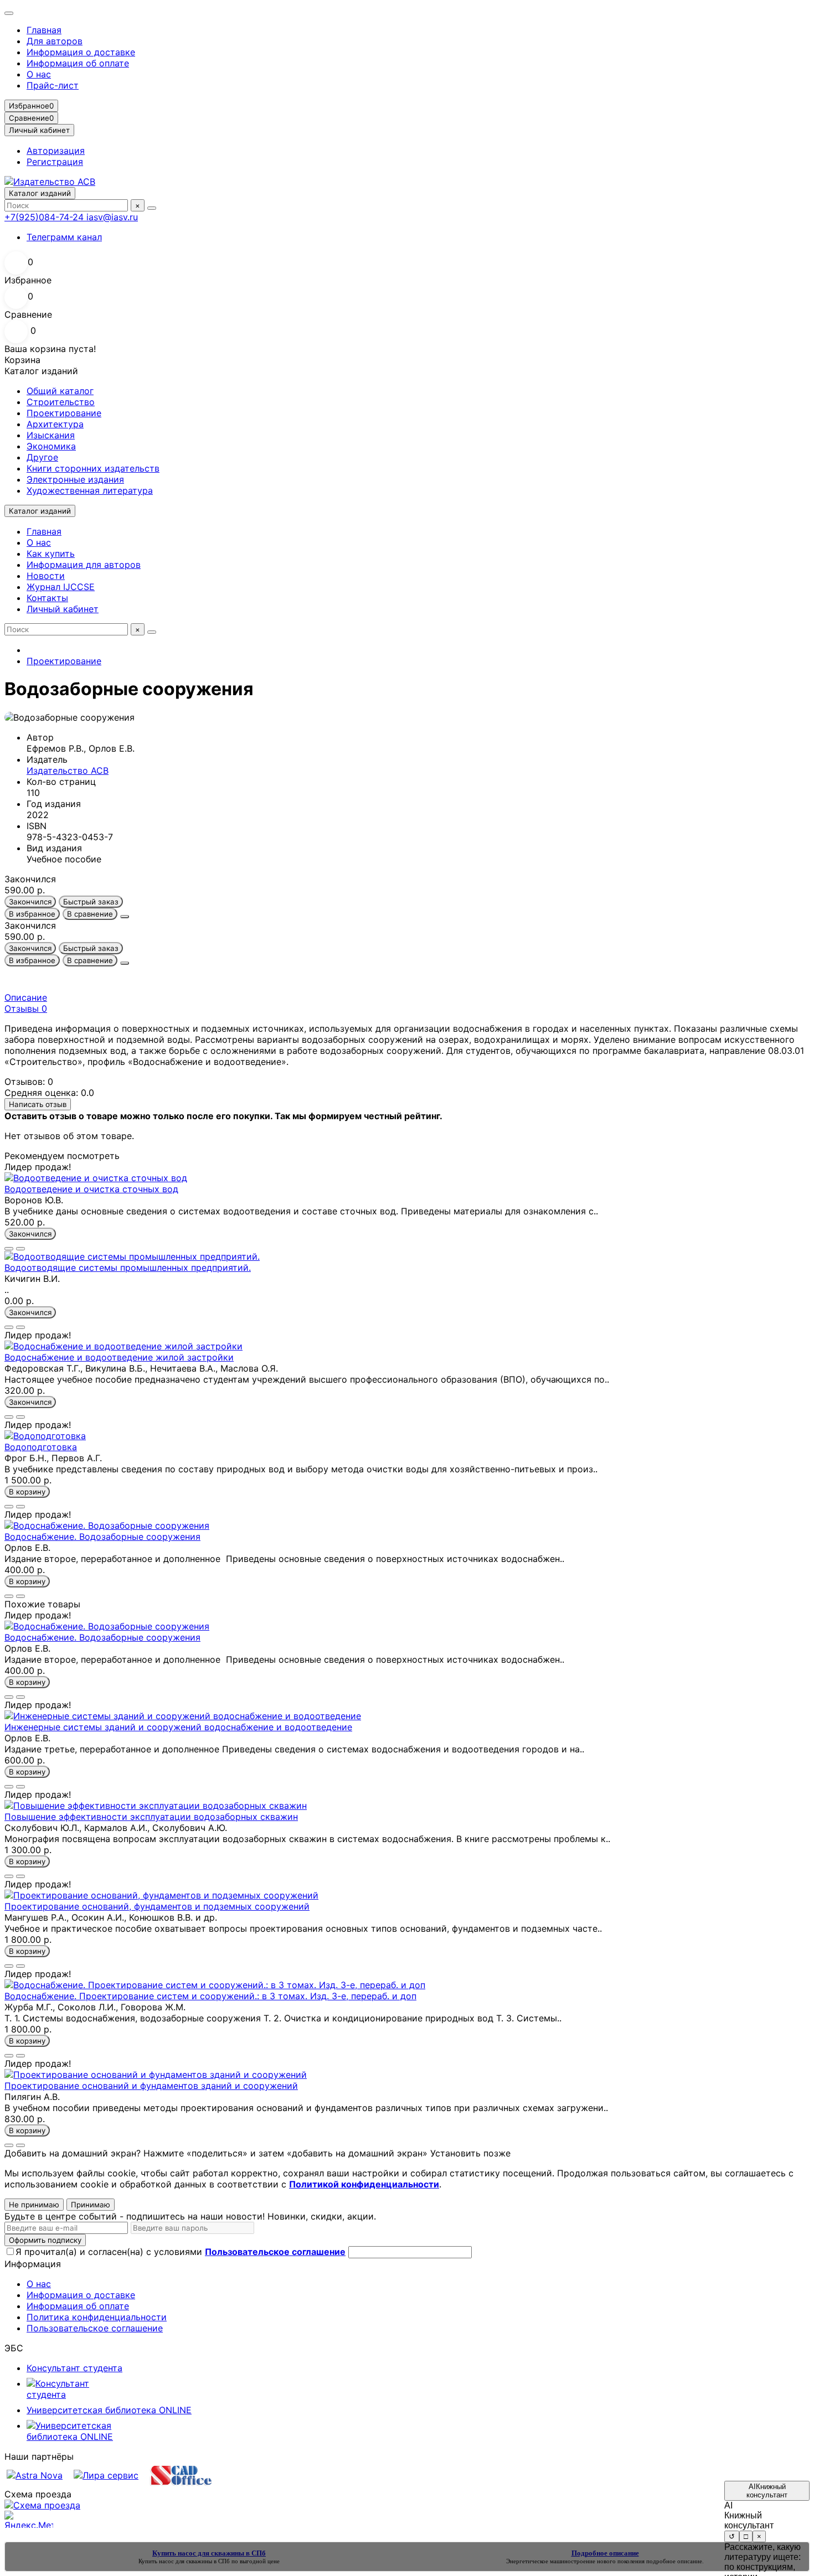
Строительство (61, 402)
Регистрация (55, 162)
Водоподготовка (41, 1447)
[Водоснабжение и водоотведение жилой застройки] (123, 1346)
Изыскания (51, 435)
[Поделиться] (125, 917)
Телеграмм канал (64, 237)
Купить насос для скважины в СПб (184, 2561)
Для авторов (55, 41)
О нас (39, 74)
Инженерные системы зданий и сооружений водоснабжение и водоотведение (178, 1727)
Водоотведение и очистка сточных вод (91, 1189)
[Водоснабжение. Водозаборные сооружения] (107, 1525)
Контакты (47, 598)
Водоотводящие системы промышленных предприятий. (128, 1268)
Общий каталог (60, 391)
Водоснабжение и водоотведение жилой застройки (119, 1357)
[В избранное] (9, 1249)
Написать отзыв (38, 1104)
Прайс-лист (53, 85)
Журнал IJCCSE (61, 587)
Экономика (51, 446)
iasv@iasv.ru (112, 217)
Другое (42, 457)
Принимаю (91, 2205)
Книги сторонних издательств (93, 468)
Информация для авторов (84, 565)
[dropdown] (9, 13)
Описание (26, 997)
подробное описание (674, 2561)
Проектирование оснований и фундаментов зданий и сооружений (151, 2086)
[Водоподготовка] (45, 1436)
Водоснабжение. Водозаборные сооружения (102, 1537)
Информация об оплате (78, 63)
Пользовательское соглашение (95, 2328)
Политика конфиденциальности (97, 2317)
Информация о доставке (81, 52)
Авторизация (56, 151)
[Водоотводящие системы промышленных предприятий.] (132, 1256)
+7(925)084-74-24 (45, 217)
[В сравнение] (20, 1249)
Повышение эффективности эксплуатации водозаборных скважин (151, 1817)
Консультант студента (74, 2368)
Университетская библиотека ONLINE (109, 2410)
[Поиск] (152, 208)
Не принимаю (34, 2205)
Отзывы (26, 1008)
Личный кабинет (63, 609)
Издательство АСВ (68, 770)
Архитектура (55, 424)
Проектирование (64, 413)
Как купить (51, 554)
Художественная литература (90, 490)
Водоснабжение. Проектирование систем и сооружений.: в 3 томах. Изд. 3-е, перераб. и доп (210, 1996)
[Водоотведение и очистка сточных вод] (96, 1178)
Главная (44, 30)
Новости (46, 576)
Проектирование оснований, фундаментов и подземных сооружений (157, 1906)
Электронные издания (75, 479)
